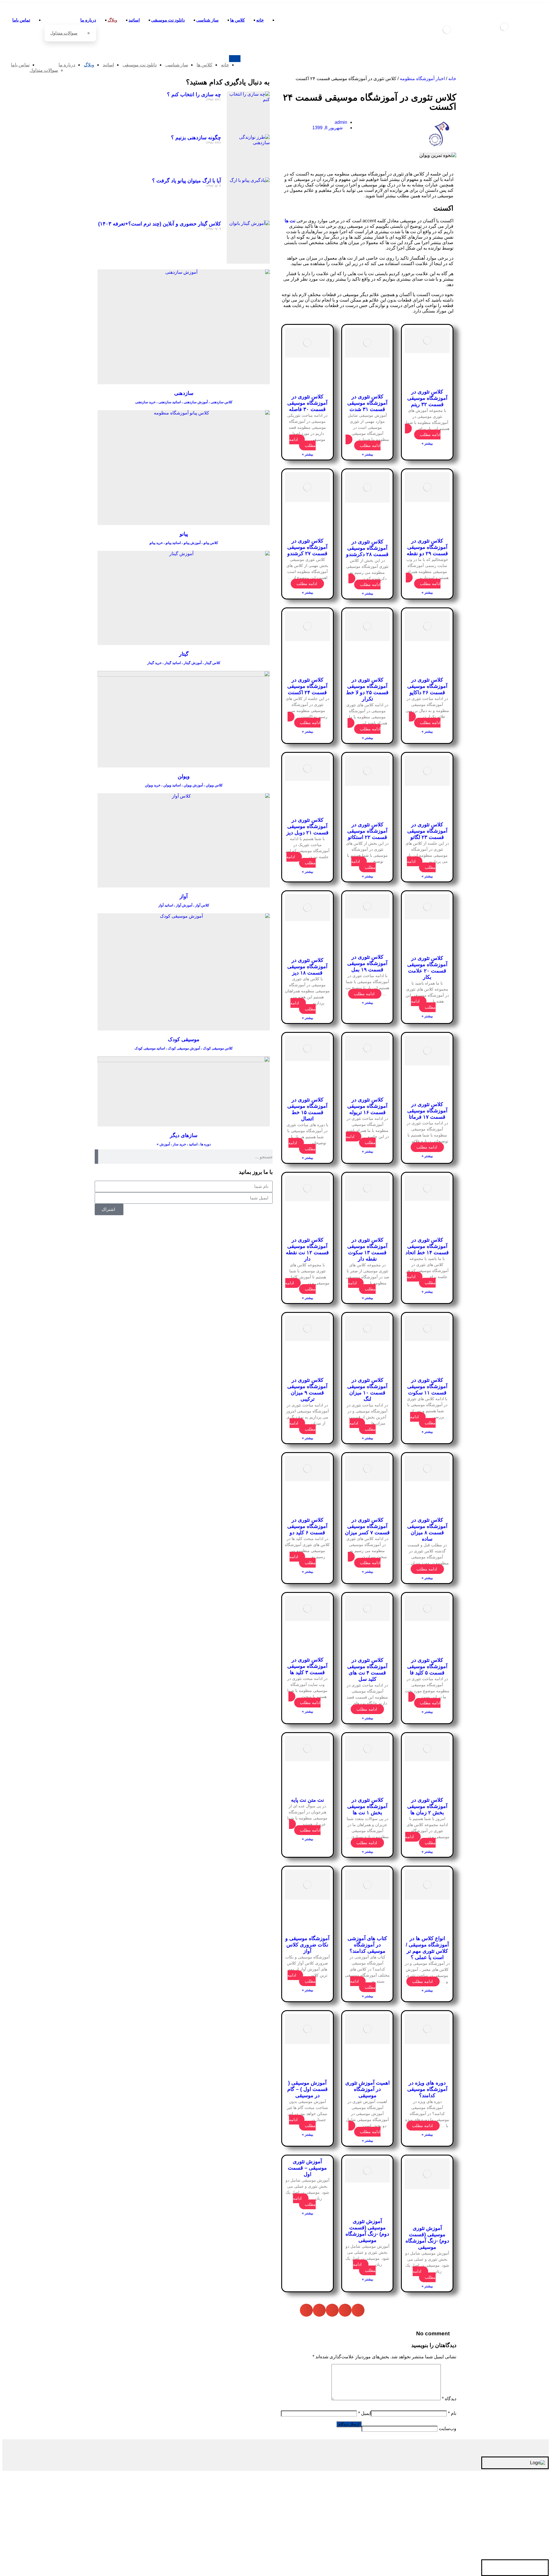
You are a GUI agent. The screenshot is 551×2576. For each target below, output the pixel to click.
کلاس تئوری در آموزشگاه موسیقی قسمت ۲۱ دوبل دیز (307, 826)
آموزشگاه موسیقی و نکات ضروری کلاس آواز (307, 1945)
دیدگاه (449, 2399)
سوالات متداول (499, 2542)
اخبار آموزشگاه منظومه (422, 79)
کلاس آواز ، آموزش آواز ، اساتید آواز (184, 905)
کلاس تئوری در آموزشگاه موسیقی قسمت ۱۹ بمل (367, 963)
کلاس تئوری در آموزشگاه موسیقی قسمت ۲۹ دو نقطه (427, 547)
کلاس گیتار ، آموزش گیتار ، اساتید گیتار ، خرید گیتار (184, 663)
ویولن (184, 776)
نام (452, 2413)
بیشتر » (427, 443)
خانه (452, 79)
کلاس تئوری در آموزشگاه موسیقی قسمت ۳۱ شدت (367, 403)
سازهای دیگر (184, 1135)
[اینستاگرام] (531, 2568)
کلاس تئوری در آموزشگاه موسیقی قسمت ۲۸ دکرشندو (367, 548)
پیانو (184, 534)
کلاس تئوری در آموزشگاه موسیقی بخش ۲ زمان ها (427, 1806)
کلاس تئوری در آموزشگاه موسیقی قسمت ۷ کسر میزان (367, 1526)
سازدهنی (184, 393)
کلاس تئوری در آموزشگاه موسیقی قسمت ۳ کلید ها (307, 1666)
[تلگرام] (540, 2568)
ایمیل (364, 2413)
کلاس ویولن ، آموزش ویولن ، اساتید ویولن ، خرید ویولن (184, 785)
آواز (184, 896)
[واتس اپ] (522, 2568)
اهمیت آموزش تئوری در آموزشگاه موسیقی (367, 2089)
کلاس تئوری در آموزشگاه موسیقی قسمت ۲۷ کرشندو (307, 547)
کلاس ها (520, 2487)
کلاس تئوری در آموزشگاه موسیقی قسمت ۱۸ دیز (307, 966)
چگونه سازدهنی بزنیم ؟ (196, 138)
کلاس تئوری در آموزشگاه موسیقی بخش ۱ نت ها (367, 1806)
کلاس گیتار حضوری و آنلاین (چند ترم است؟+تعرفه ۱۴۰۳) (160, 224)
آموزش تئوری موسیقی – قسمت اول (307, 2168)
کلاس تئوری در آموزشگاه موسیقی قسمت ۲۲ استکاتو (367, 831)
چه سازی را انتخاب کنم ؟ (194, 94)
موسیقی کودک (184, 1039)
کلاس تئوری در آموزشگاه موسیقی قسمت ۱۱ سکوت (427, 1386)
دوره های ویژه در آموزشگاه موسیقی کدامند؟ (427, 2089)
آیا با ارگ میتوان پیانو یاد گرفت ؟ (187, 181)
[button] (358, 2310)
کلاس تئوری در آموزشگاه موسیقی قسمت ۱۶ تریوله (367, 1106)
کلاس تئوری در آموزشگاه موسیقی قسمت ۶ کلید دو (307, 1526)
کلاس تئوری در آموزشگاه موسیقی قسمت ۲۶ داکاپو (427, 686)
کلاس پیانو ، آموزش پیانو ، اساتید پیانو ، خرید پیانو (184, 543)
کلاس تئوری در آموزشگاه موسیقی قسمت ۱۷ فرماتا (427, 1111)
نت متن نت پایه (307, 1800)
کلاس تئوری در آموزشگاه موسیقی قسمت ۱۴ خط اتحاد (427, 1246)
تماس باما (518, 2551)
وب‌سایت (448, 2429)
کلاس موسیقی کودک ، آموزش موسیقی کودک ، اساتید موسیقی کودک (184, 1048)
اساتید (522, 2514)
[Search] (96, 1157)
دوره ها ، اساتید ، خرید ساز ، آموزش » (184, 1144)
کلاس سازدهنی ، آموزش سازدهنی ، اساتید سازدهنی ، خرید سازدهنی (184, 402)
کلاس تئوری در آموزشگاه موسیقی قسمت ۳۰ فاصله (307, 403)
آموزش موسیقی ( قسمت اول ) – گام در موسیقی (307, 2089)
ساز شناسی (516, 2496)
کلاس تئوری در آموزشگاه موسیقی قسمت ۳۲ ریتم (427, 398)
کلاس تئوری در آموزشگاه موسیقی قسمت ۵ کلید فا (427, 1666)
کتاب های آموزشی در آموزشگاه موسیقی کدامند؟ (367, 1945)
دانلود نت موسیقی (511, 2505)
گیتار (184, 654)
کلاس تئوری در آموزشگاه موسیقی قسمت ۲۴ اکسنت (307, 686)
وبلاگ (523, 2523)
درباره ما (519, 2532)
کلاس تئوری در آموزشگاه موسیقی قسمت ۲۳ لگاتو (427, 831)
